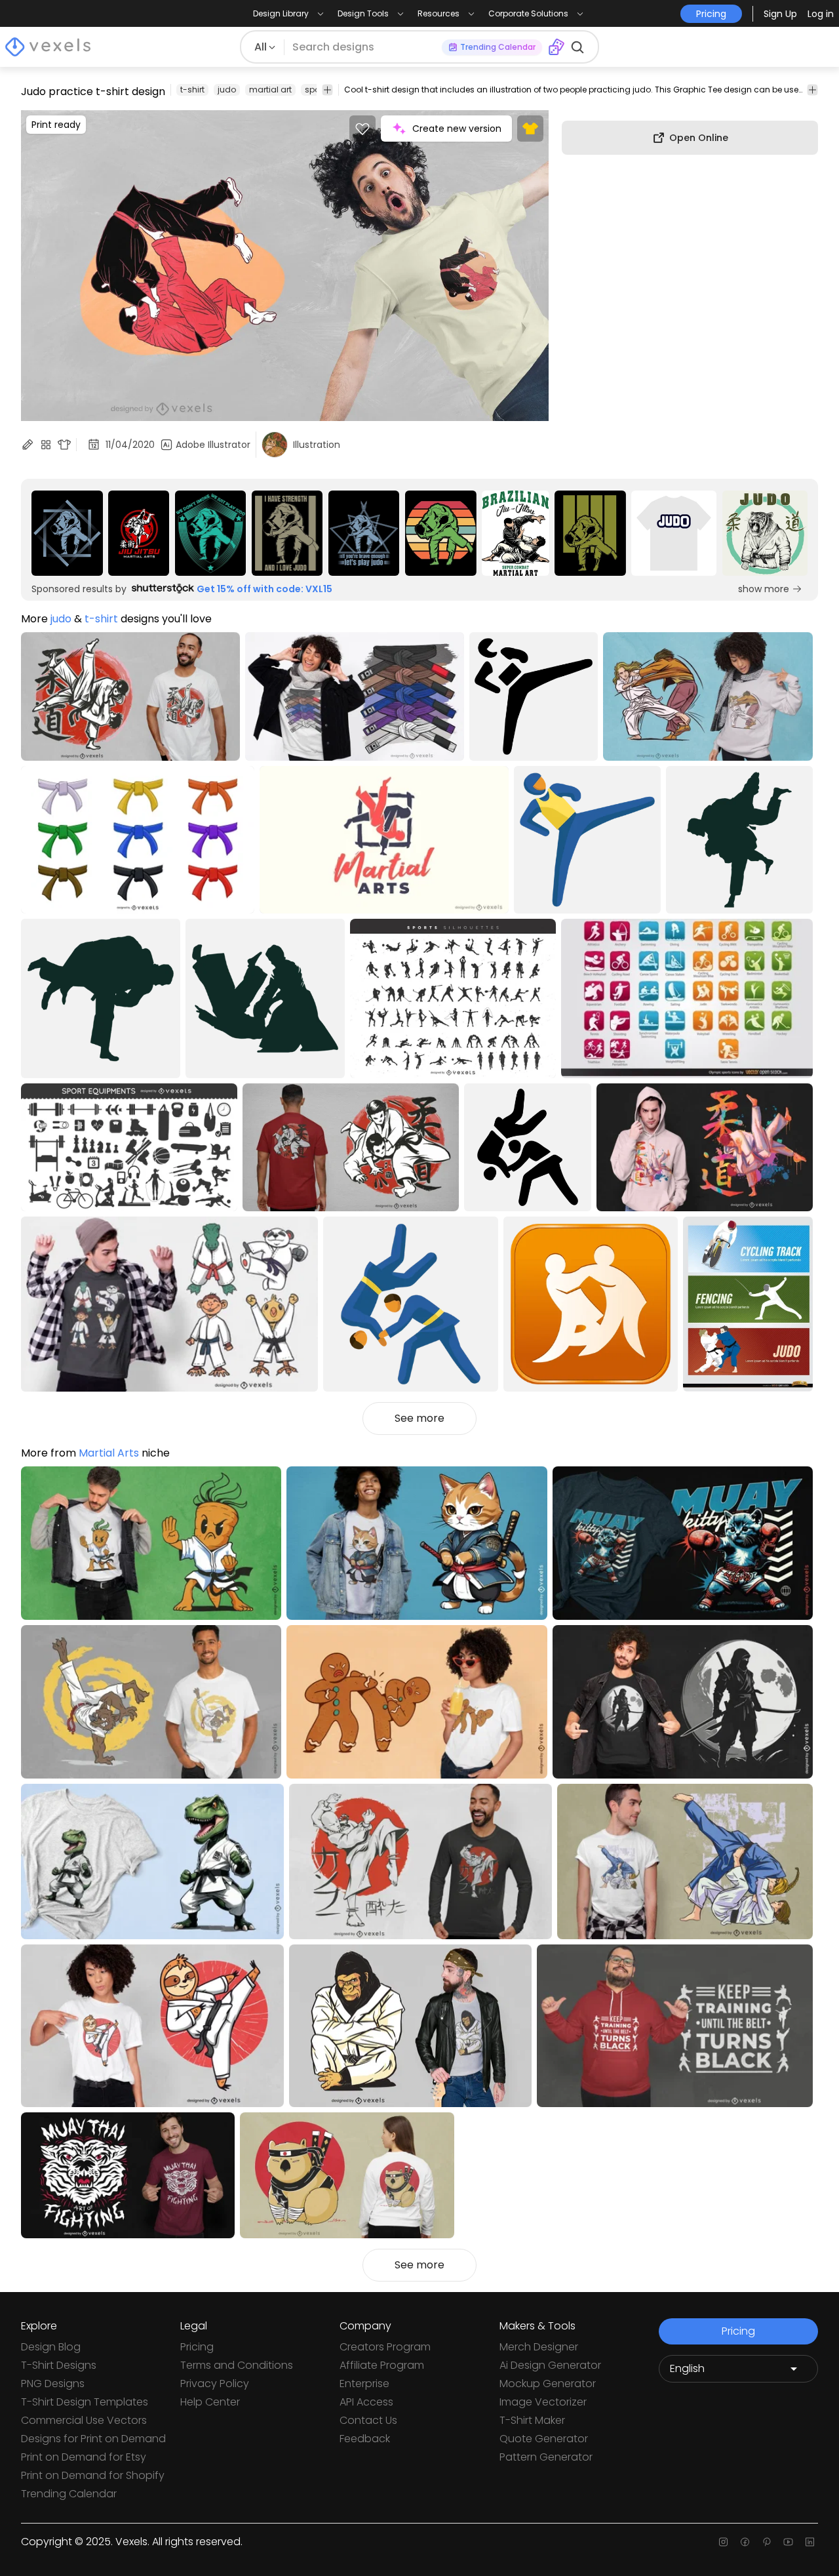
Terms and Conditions (237, 2365)
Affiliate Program (382, 2365)
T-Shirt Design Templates (85, 2402)
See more (419, 1418)
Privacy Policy (215, 2384)
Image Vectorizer (543, 2402)
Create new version (457, 129)
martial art (270, 90)
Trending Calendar (69, 2494)
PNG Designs (53, 2384)
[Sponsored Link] (67, 533)
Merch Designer (539, 2347)
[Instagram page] (723, 2542)
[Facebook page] (745, 2542)
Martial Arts (109, 1453)
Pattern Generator (546, 2457)
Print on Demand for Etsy (84, 2457)
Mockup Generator (548, 2384)
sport (315, 90)
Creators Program (385, 2347)
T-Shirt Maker (532, 2420)
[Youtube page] (788, 2542)
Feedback (365, 2439)
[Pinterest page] (767, 2542)
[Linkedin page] (810, 2542)
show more (764, 589)
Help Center (210, 2402)
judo (227, 90)
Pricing (197, 2347)
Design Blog (51, 2347)
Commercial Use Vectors (84, 2420)
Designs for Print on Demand (93, 2439)
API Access (366, 2402)
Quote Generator (544, 2439)
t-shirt (192, 90)
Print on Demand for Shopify (93, 2475)
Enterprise (364, 2384)
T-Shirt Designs (59, 2365)
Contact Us (368, 2420)
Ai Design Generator (550, 2365)
